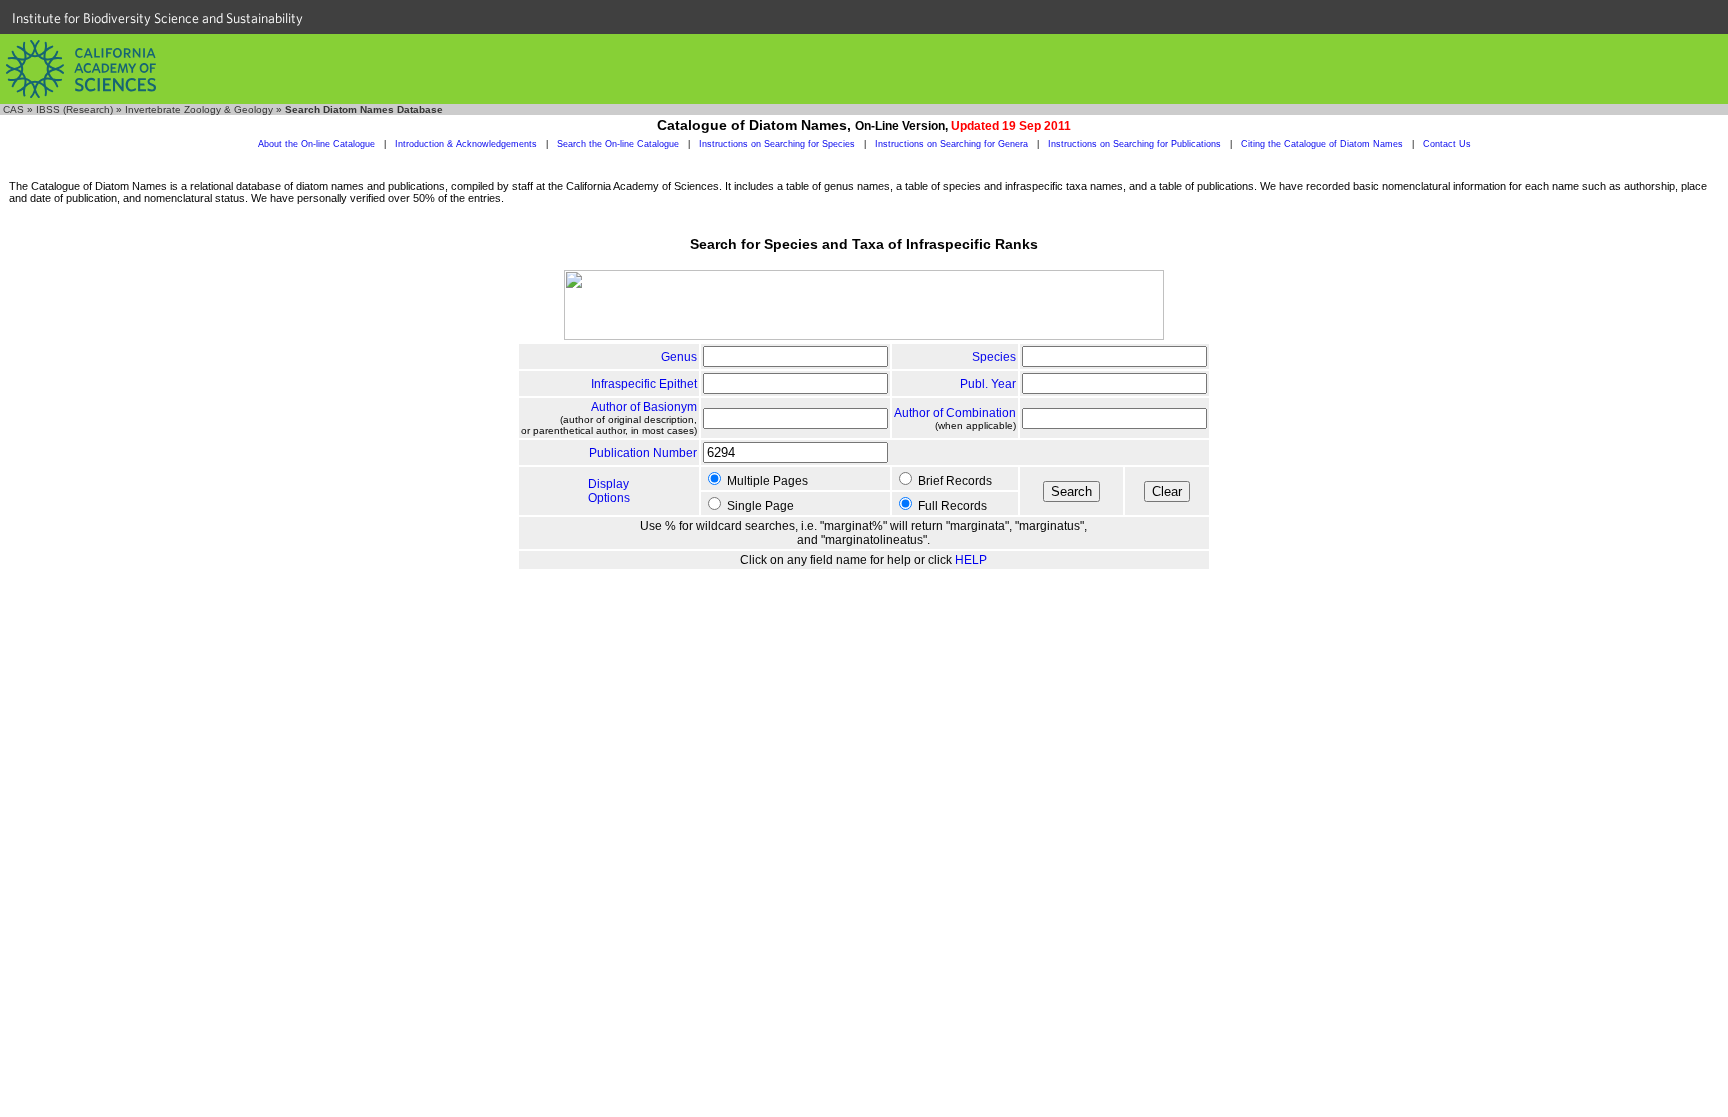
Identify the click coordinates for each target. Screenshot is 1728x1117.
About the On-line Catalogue (316, 144)
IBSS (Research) (74, 109)
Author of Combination (955, 413)
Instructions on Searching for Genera (951, 144)
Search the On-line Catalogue (618, 144)
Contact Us (1447, 144)
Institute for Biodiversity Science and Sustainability (157, 18)
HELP (971, 560)
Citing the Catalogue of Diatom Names (1322, 144)
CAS (13, 109)
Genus (679, 357)
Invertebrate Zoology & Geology (199, 109)
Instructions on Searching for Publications (1134, 144)
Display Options (609, 491)
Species (994, 357)
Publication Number (643, 453)
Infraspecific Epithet (644, 384)
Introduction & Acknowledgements (466, 144)
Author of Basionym (644, 407)
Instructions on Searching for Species (777, 144)
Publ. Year (988, 384)
